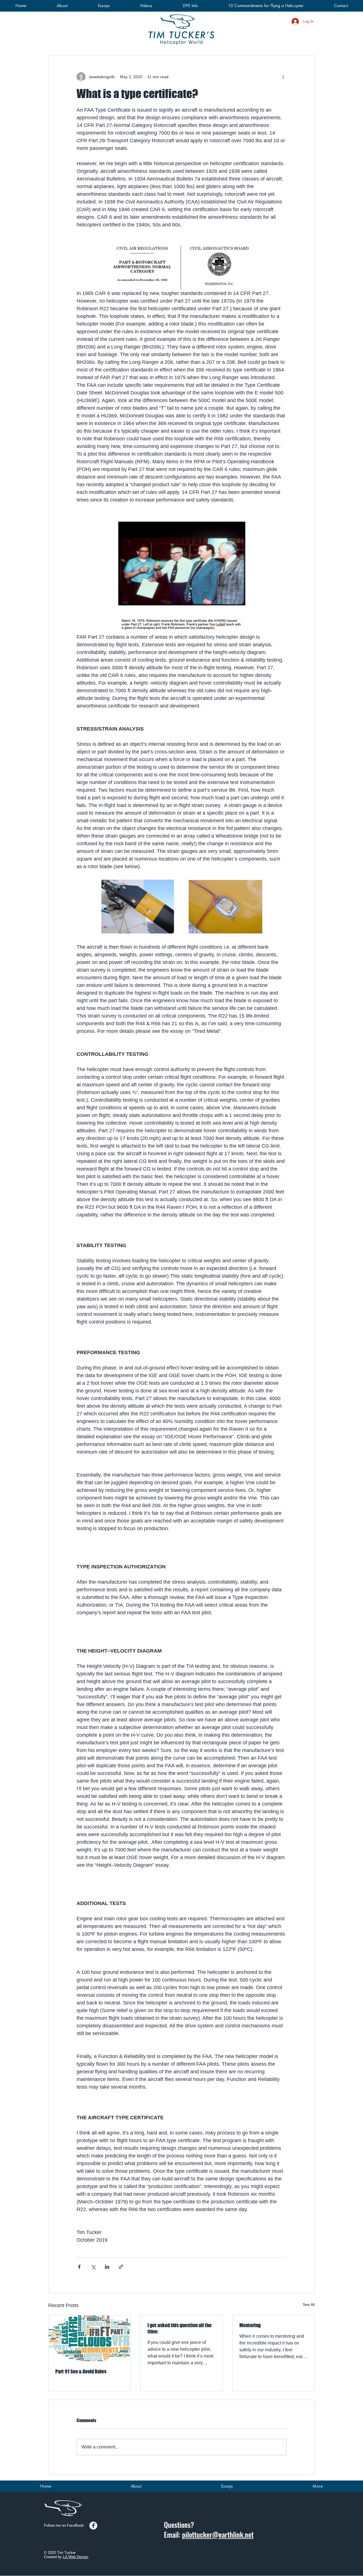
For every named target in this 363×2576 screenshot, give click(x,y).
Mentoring (250, 2325)
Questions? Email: (179, 2530)
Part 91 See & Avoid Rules (81, 2371)
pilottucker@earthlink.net (218, 2534)
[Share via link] (121, 2267)
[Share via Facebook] (79, 2267)
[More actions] (283, 77)
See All (309, 2305)
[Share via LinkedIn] (107, 2267)
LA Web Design (76, 2557)
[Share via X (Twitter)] (93, 2267)
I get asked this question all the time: (180, 2328)
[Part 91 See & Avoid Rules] (89, 2338)
